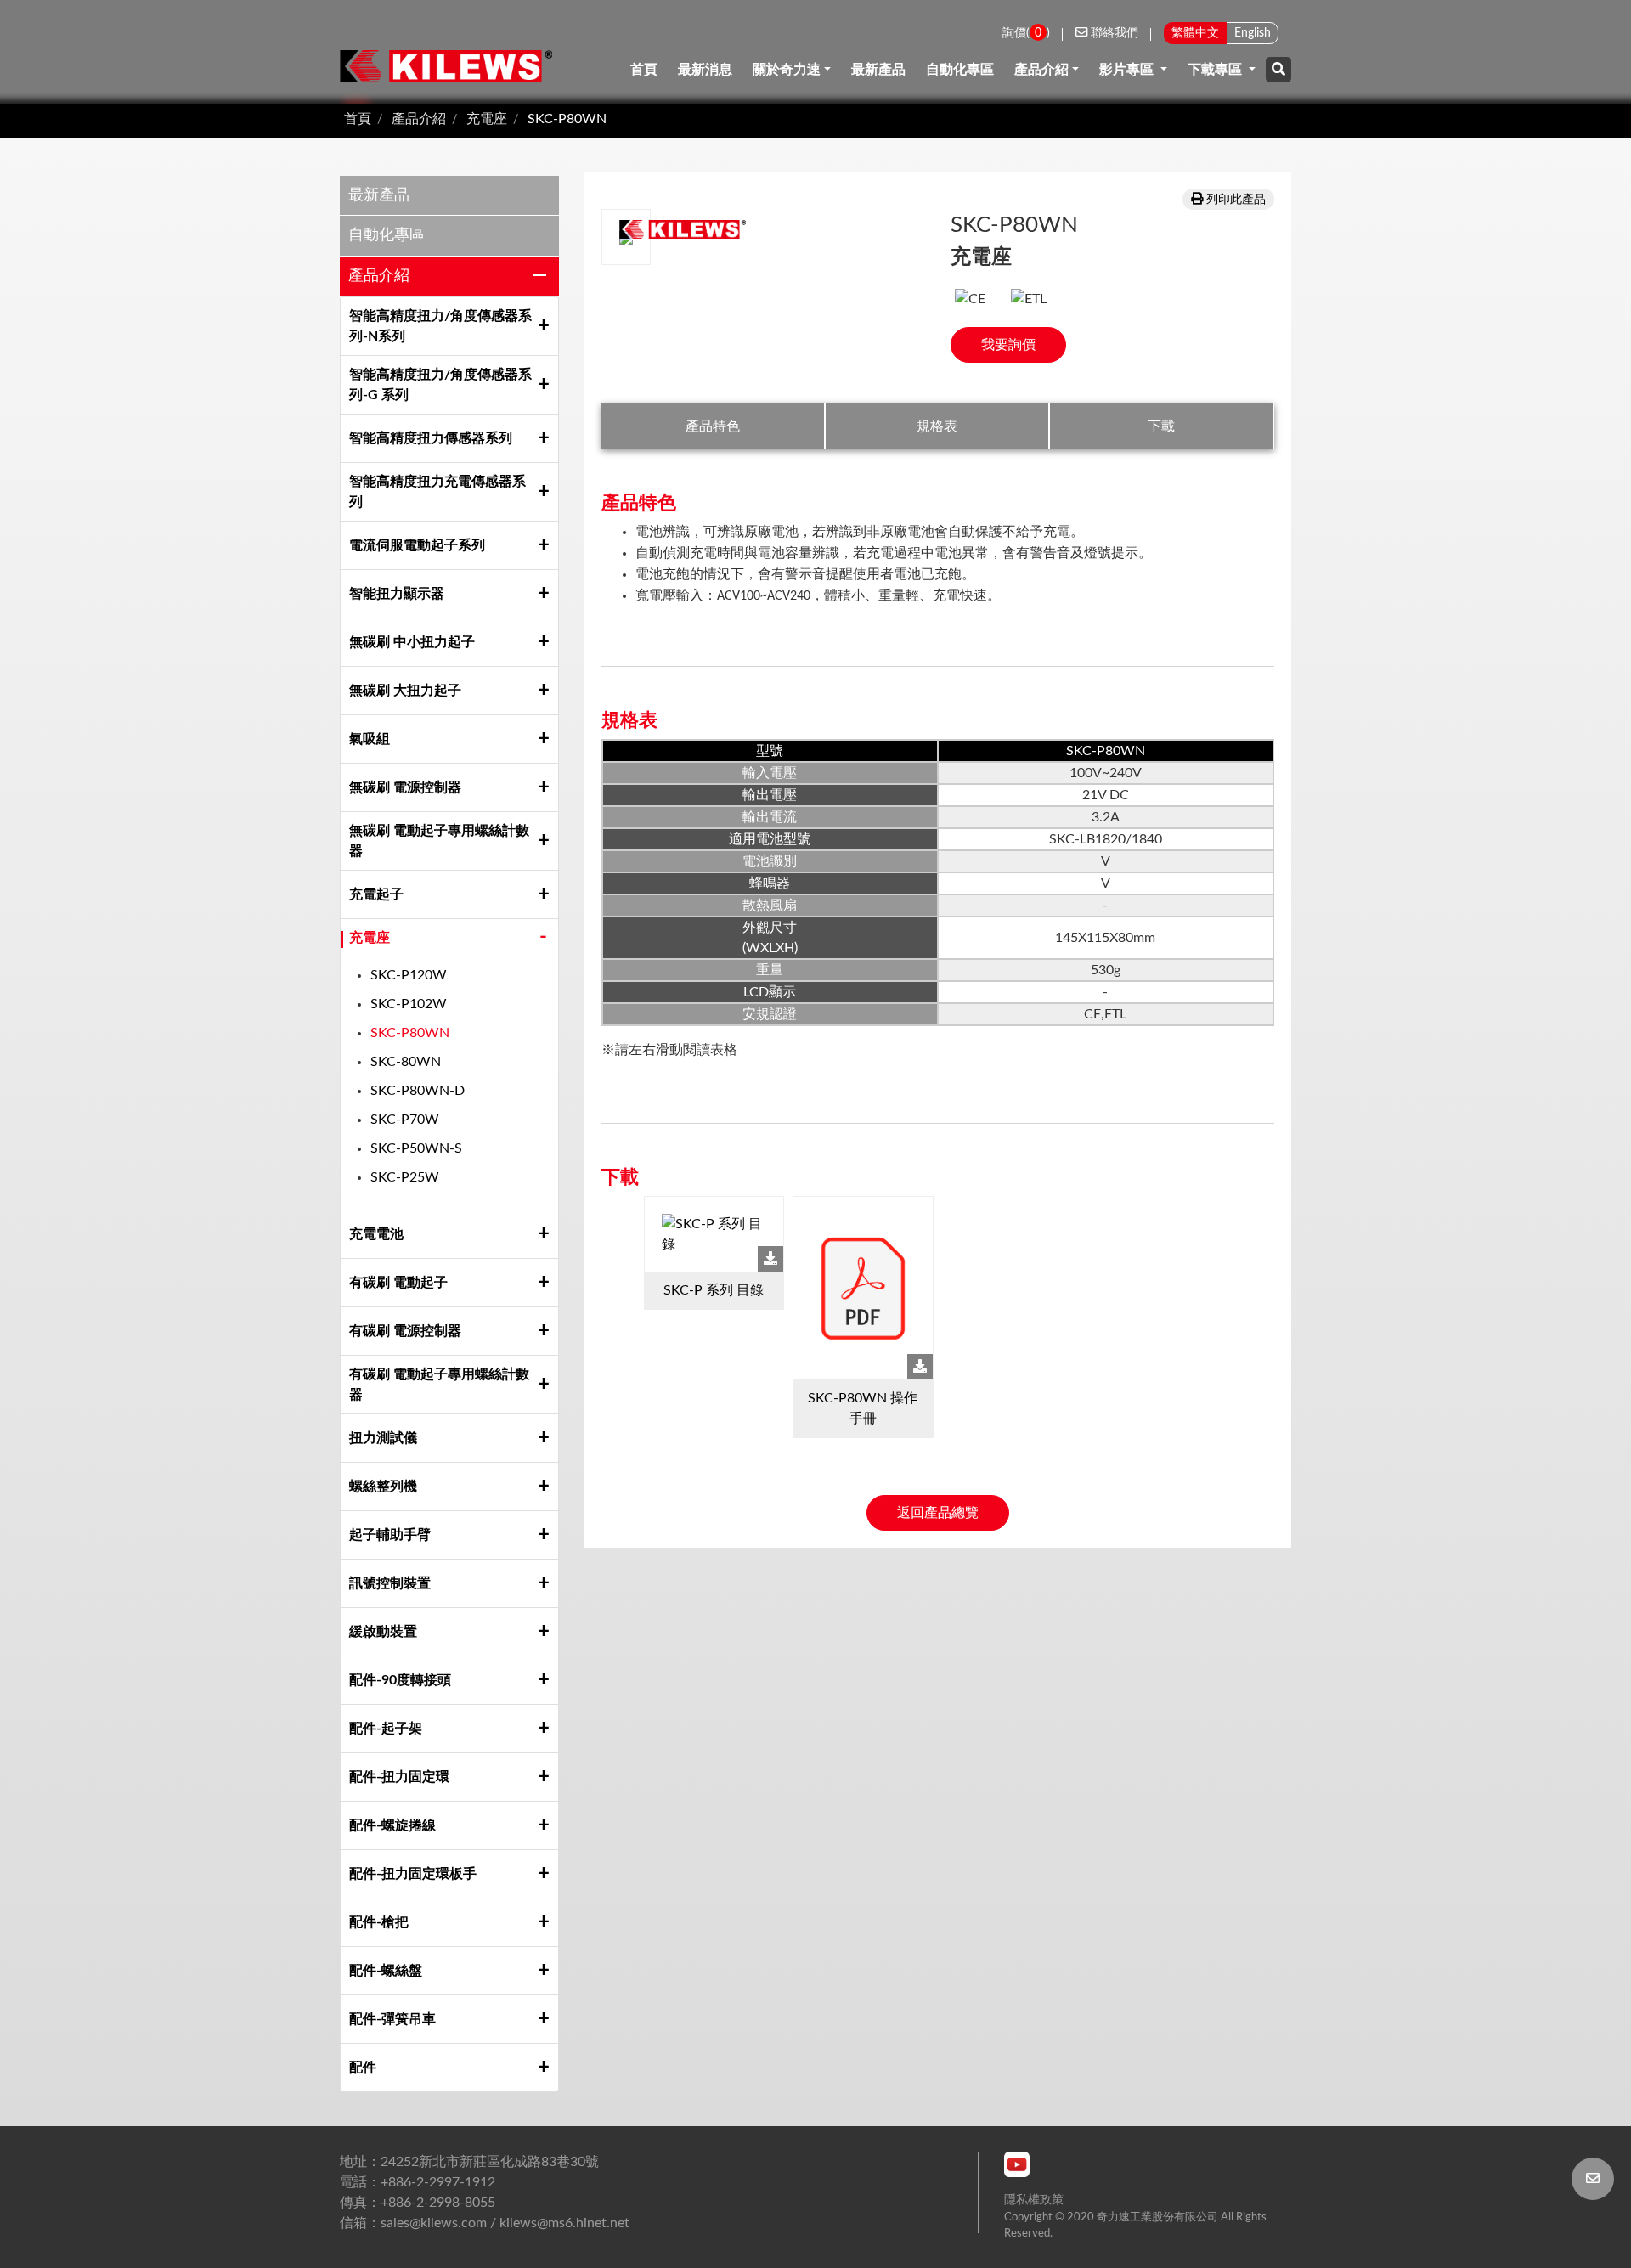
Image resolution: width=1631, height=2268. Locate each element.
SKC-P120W (409, 975)
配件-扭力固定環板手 (413, 1874)
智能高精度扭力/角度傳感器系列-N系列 (440, 326)
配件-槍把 (379, 1922)
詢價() (1026, 33)
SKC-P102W (409, 1004)
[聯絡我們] (1593, 2179)
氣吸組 (370, 739)
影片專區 (1128, 70)
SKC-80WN (406, 1062)
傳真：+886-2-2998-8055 (418, 2203)
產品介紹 (1041, 70)
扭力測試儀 (383, 1438)
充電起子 (376, 894)
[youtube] (1017, 2164)
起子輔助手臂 (390, 1535)
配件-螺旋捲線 (392, 1825)
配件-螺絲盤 (386, 1971)
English (1253, 33)
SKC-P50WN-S (416, 1148)
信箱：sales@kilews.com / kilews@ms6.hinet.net (485, 2223)
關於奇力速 (787, 70)
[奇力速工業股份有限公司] (446, 66)
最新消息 (705, 70)
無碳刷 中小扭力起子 (412, 642)
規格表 (937, 426)
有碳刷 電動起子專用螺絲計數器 (439, 1385)
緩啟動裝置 (383, 1632)
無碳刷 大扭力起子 (405, 691)
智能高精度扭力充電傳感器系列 (437, 492)
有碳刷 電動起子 (398, 1283)
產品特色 (713, 426)
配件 (363, 2068)
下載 (1161, 426)
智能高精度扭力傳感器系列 (431, 438)
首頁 (644, 70)
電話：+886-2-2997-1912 (418, 2182)
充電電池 (376, 1234)
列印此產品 (1236, 199)
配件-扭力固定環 (399, 1777)
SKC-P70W (405, 1120)
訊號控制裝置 (390, 1583)
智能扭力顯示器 (397, 594)
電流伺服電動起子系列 (420, 545)
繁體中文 (1195, 33)
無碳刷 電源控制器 (405, 787)
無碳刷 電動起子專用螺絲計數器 (439, 841)
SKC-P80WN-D (418, 1091)
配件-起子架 (386, 1729)
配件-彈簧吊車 (392, 2019)
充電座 (487, 119)
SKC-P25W (405, 1177)
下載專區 (1216, 70)
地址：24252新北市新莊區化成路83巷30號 (469, 2162)
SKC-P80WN (567, 119)
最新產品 (878, 70)
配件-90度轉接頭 (400, 1680)
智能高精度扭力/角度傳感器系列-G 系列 (440, 385)
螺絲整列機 (383, 1487)
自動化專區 (960, 70)
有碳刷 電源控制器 (405, 1331)
